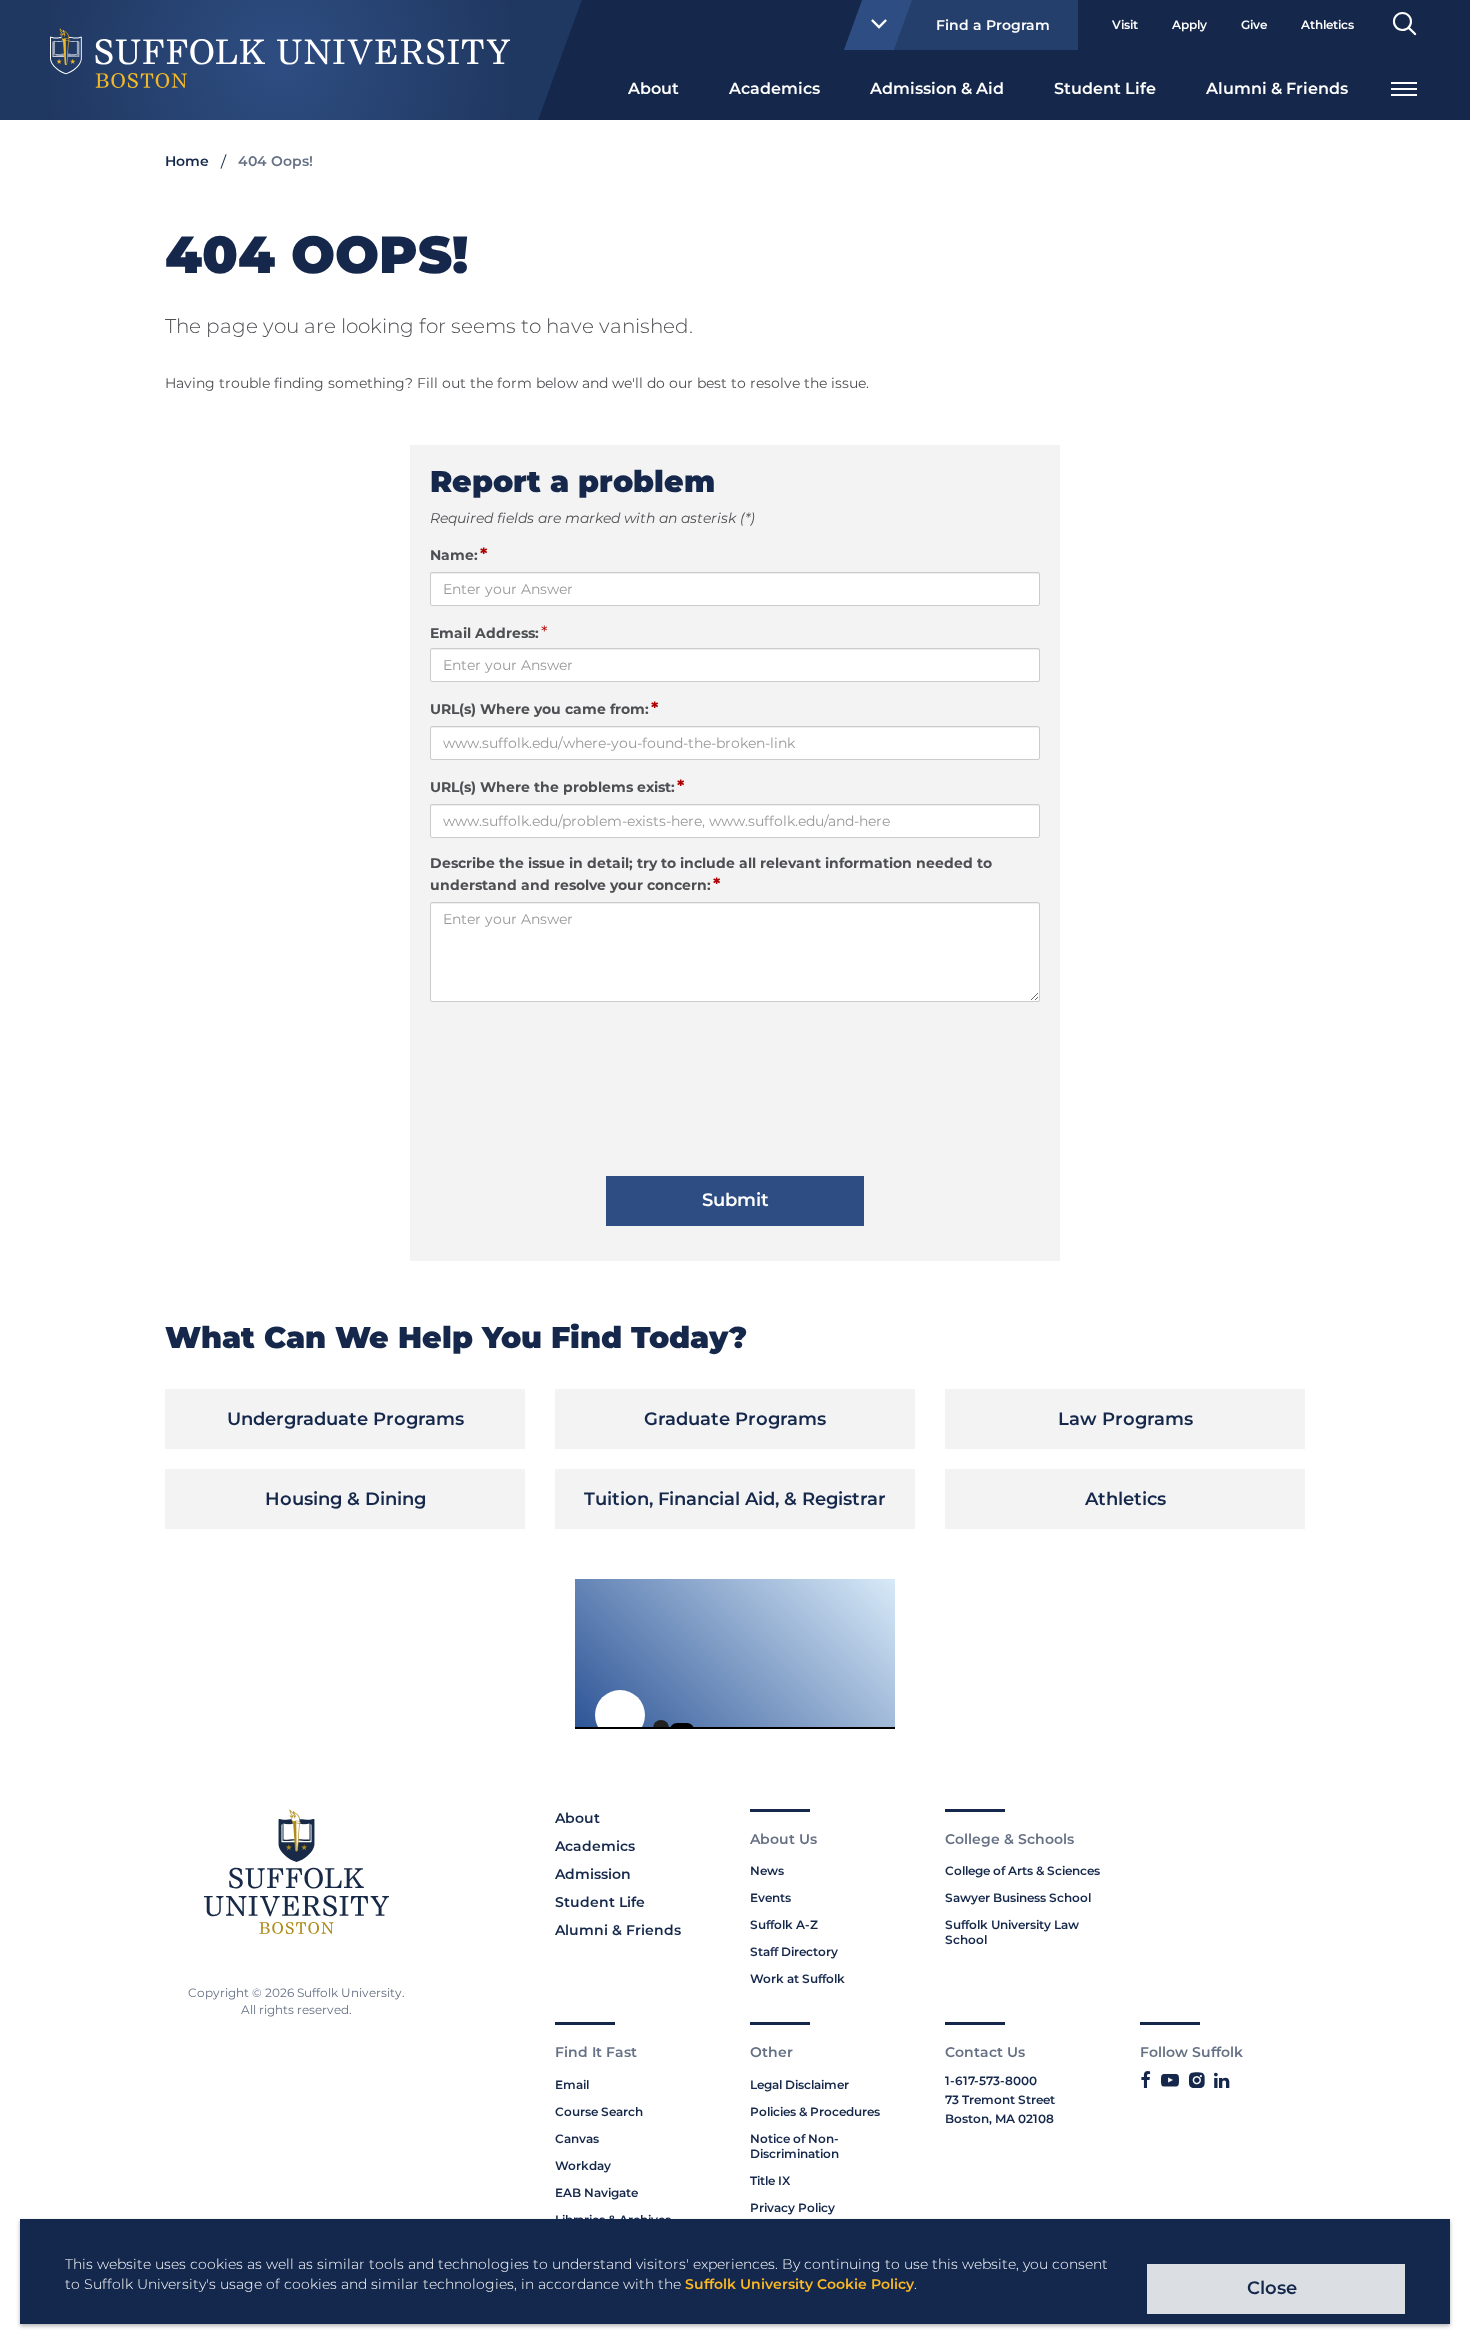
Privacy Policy (792, 2207)
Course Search (599, 2111)
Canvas (577, 2138)
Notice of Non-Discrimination (794, 2146)
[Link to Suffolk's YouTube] (1170, 2081)
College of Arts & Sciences (1022, 1870)
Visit (1125, 24)
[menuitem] (653, 87)
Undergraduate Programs (345, 1419)
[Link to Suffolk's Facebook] (1145, 2081)
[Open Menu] (1404, 86)
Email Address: (484, 633)
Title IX (770, 2180)
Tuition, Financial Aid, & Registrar (735, 1499)
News (767, 1870)
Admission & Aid (937, 88)
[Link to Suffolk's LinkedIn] (1221, 2081)
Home (187, 161)
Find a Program (993, 25)
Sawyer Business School (1018, 1897)
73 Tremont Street (1000, 2099)
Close (1272, 2288)
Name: (458, 554)
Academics (774, 88)
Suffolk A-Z (784, 1924)
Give (1254, 24)
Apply (1189, 24)
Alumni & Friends (1277, 88)
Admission (593, 1874)
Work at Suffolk (797, 1978)
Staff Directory (794, 1951)
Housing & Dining (345, 1499)
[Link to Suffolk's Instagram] (1196, 2081)
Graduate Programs (735, 1419)
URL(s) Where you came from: (544, 708)
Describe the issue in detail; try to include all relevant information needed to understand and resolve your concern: (711, 874)
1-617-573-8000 (991, 2080)
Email (572, 2084)
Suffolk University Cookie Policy (799, 2284)
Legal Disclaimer (799, 2084)
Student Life (1105, 88)
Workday (583, 2165)
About (653, 88)
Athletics (1327, 24)
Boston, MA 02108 (999, 2118)
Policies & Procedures (815, 2111)
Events (770, 1897)
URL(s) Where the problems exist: (557, 786)
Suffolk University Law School (1012, 1932)
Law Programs (1125, 1419)
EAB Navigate (596, 2192)
